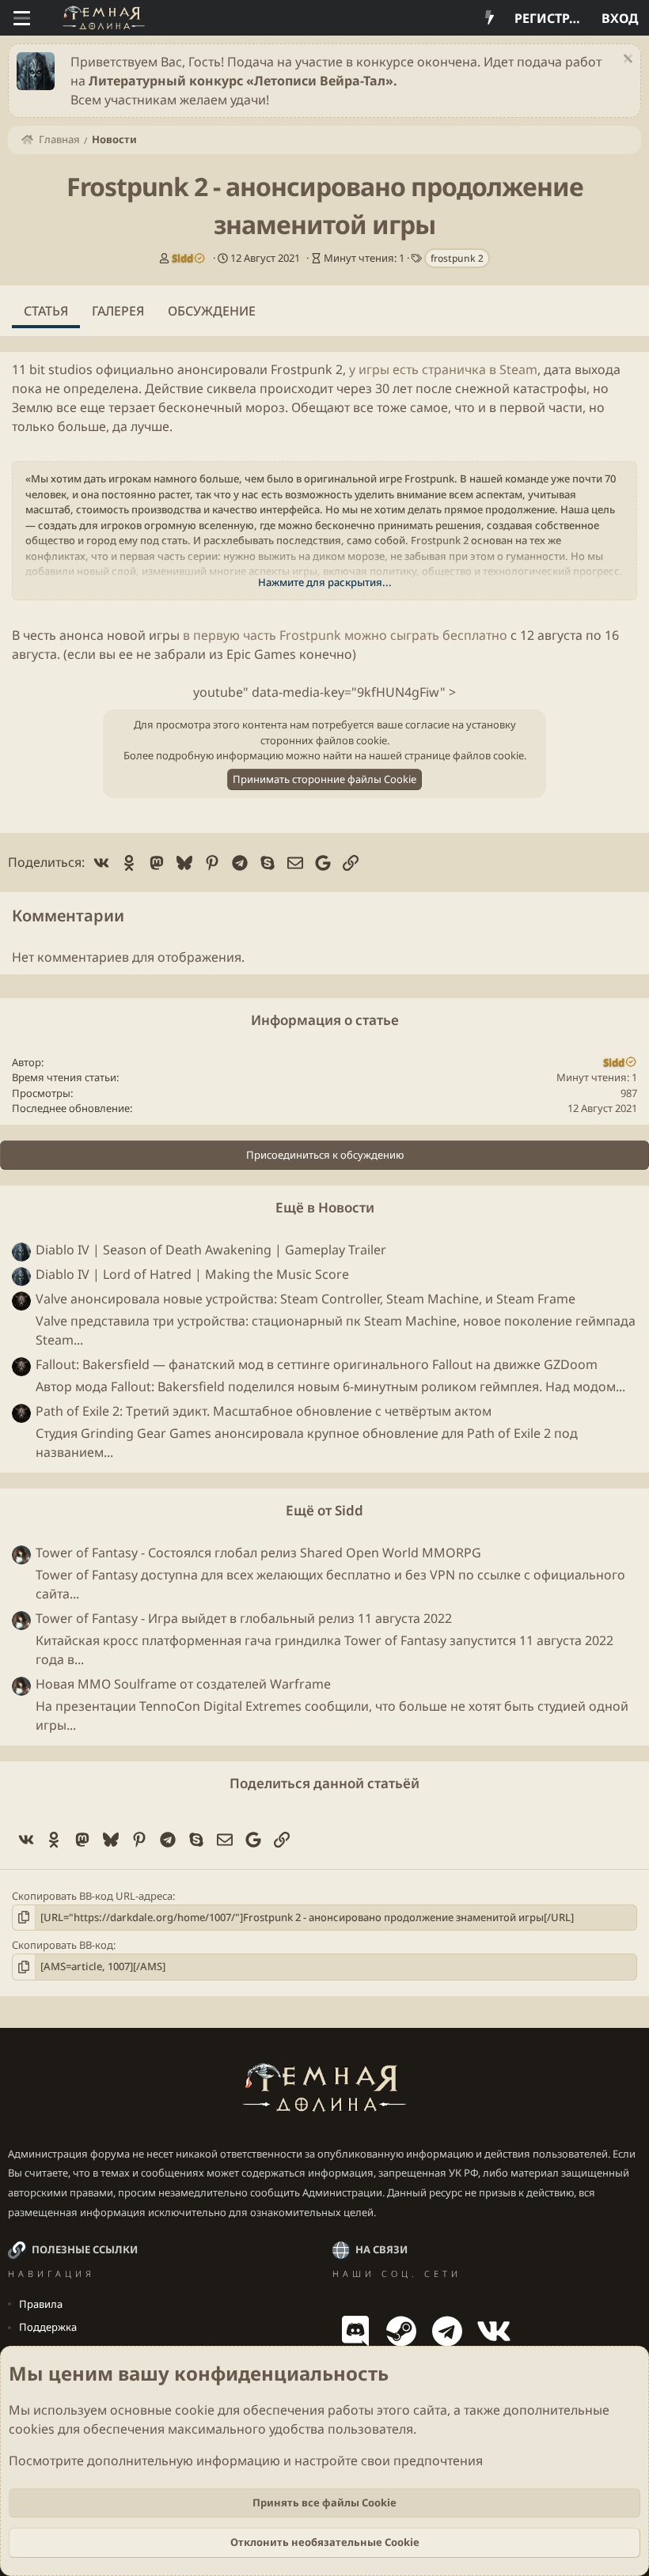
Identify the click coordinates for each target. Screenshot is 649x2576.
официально (135, 369)
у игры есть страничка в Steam (443, 369)
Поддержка (48, 2327)
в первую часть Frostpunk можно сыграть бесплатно (345, 635)
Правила (41, 2304)
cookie (195, 2410)
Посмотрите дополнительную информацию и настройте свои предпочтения (246, 2461)
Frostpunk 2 (307, 369)
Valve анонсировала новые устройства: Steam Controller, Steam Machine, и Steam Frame (306, 1299)
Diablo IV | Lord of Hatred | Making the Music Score (192, 1274)
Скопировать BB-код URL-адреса (92, 1896)
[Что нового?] (490, 18)
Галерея (118, 311)
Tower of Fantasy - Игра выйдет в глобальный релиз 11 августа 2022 (244, 1618)
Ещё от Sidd (324, 1510)
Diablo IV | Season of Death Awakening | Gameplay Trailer (211, 1250)
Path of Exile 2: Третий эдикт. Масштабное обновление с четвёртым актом (264, 1411)
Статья (46, 311)
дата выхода (582, 369)
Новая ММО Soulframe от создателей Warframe (183, 1684)
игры (164, 635)
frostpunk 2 (457, 258)
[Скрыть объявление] (626, 61)
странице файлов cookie (464, 755)
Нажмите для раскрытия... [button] (325, 582)
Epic (239, 654)
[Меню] (22, 18)
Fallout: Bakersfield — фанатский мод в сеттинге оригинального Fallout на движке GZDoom (317, 1364)
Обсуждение (212, 311)
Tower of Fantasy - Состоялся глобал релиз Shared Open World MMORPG (258, 1553)
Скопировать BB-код (63, 1945)
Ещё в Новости (325, 1207)
